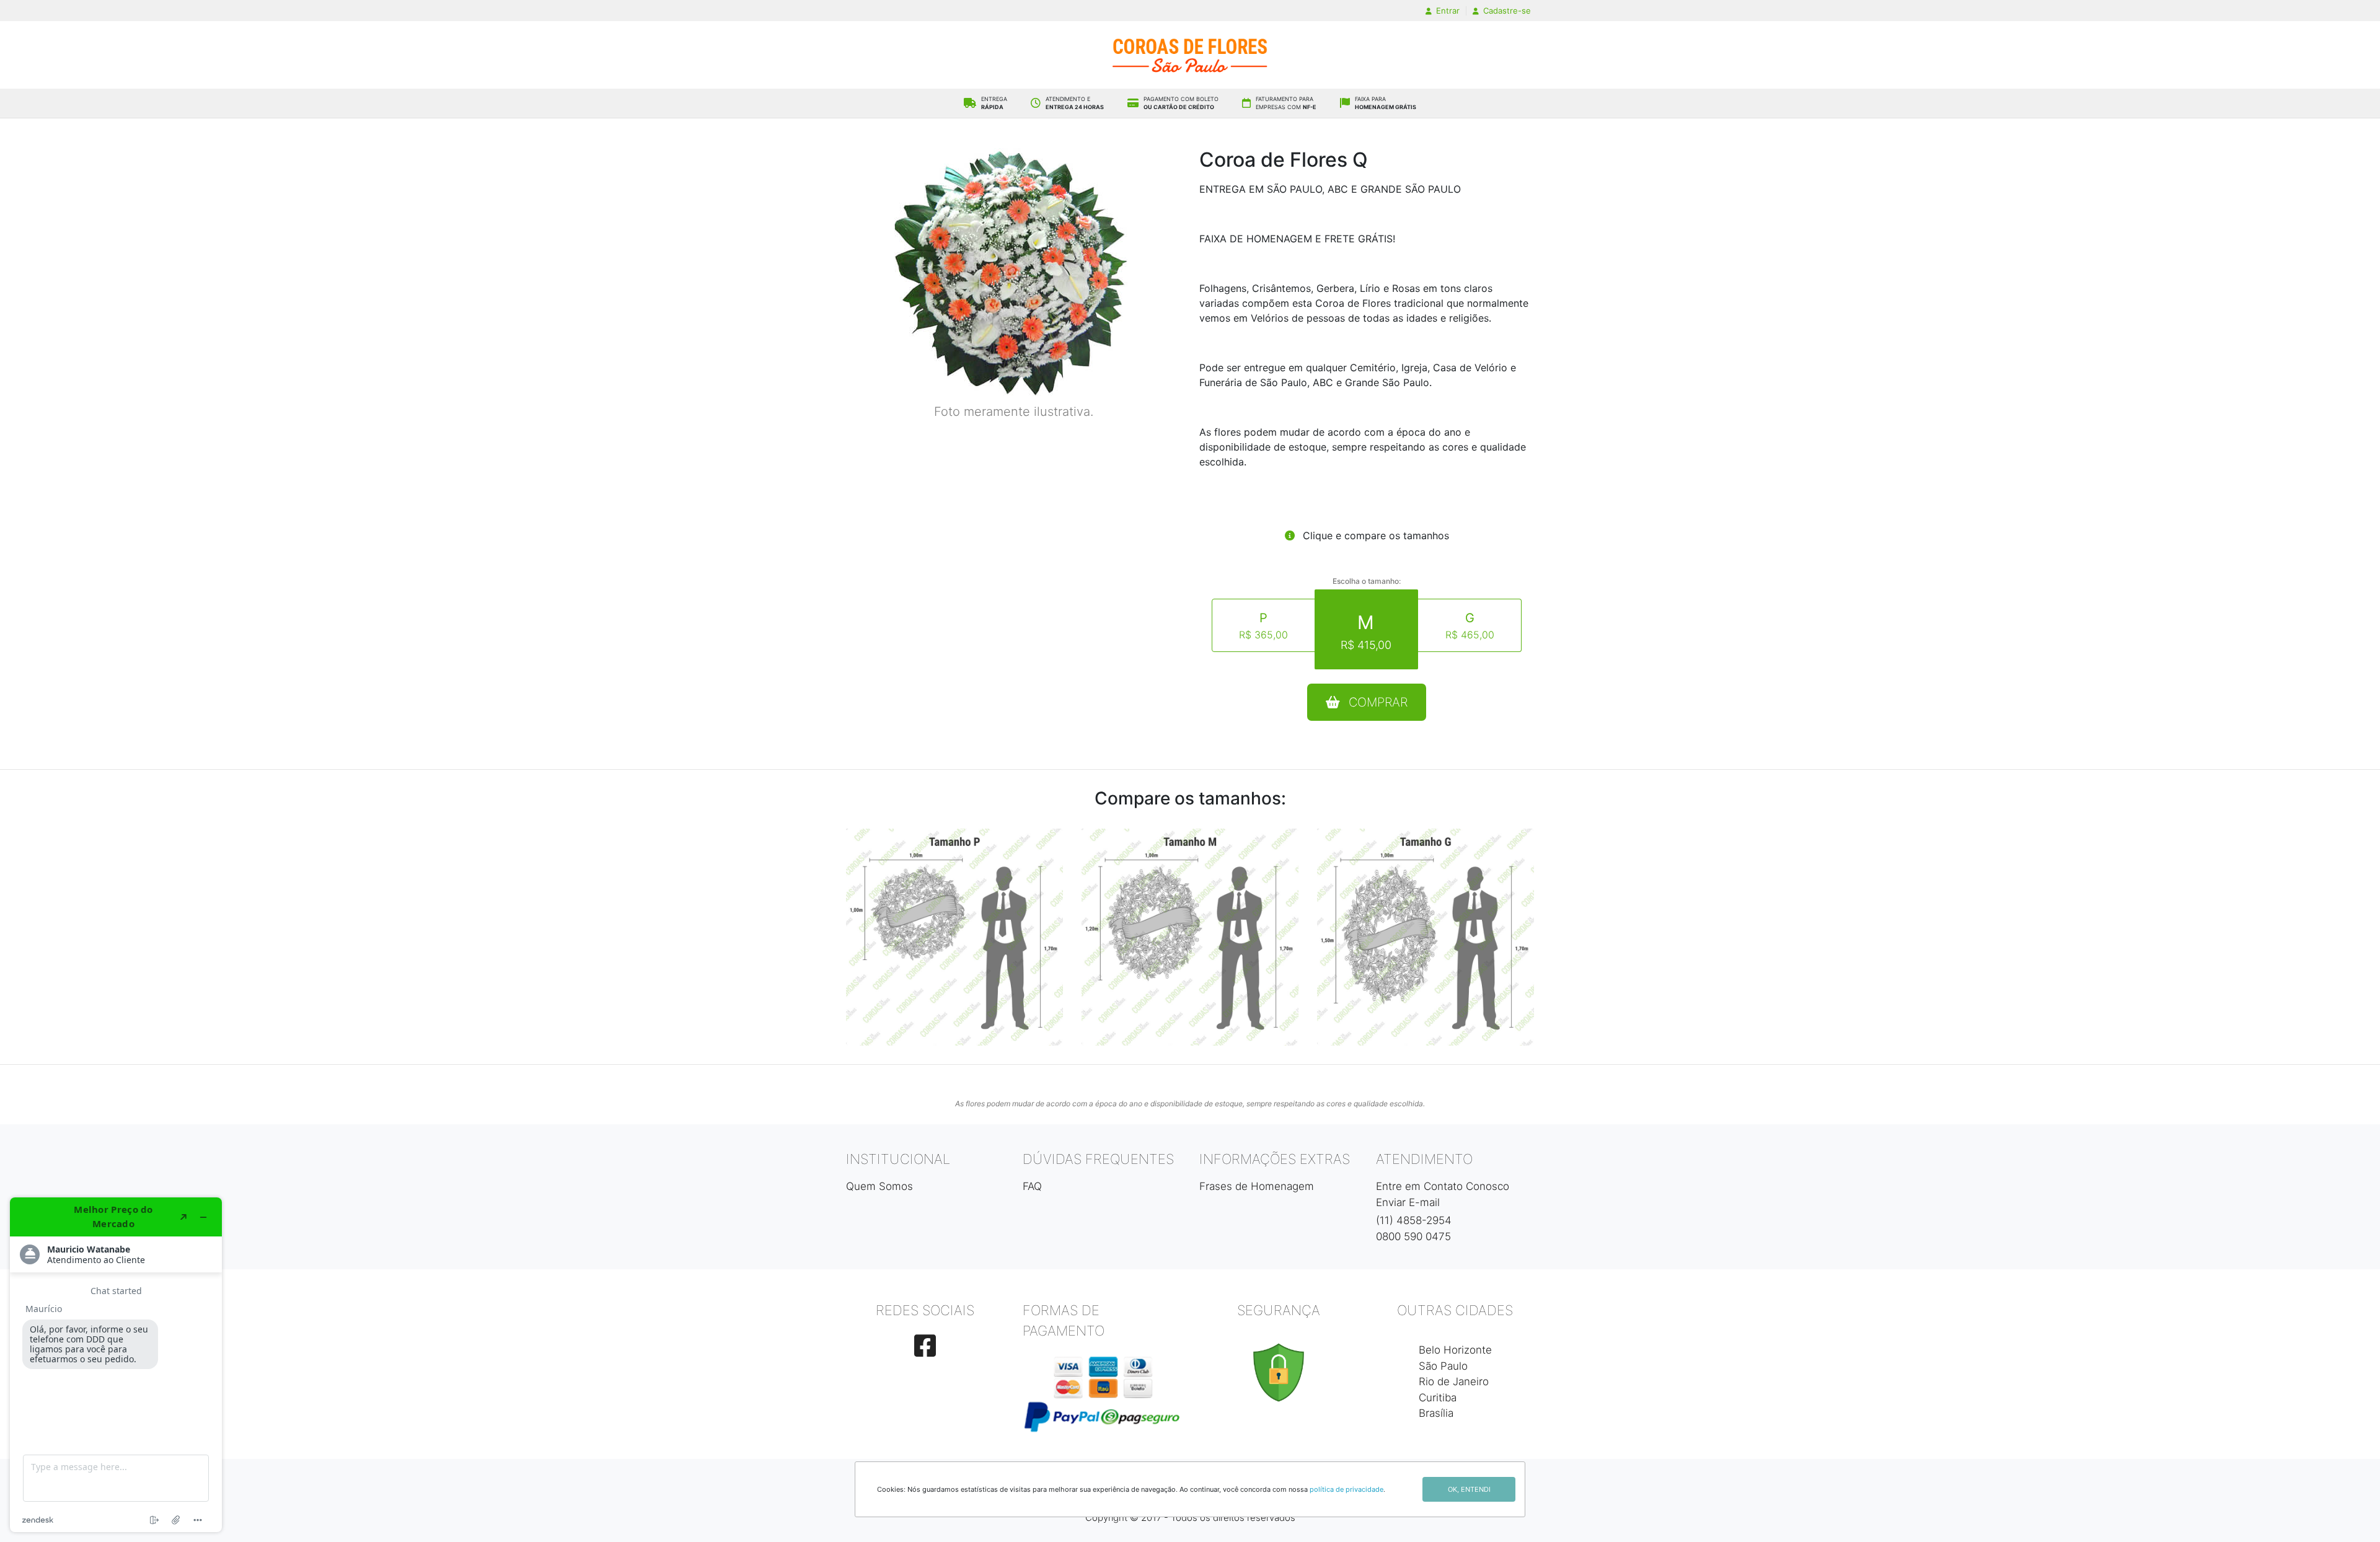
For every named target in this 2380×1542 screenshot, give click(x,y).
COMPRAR (1376, 702)
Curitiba (1438, 1398)
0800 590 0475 (1413, 1236)
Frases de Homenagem (1257, 1186)
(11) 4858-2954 (1414, 1220)
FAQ (1032, 1186)
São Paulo (1443, 1366)
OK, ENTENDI (1469, 1489)
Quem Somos (879, 1186)
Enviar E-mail (1408, 1202)
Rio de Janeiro (1454, 1381)
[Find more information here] (116, 1365)
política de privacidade (1346, 1489)
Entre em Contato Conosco (1443, 1186)
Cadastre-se (1506, 11)
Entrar (1447, 11)
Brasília (1436, 1413)
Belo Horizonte (1455, 1350)
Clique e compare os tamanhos (1374, 535)
